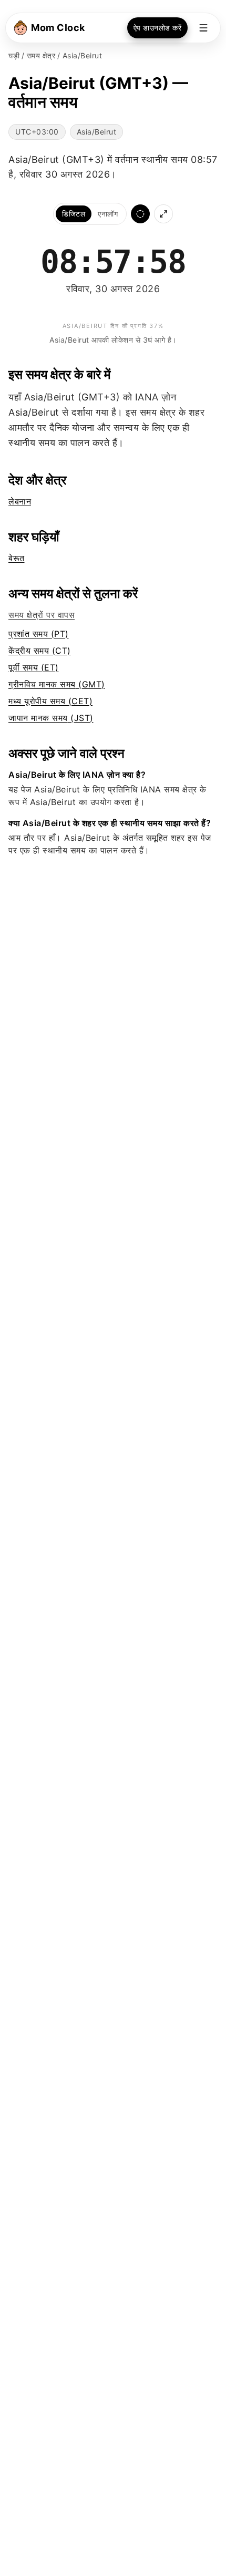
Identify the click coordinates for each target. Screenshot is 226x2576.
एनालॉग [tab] (108, 214)
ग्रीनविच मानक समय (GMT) (57, 684)
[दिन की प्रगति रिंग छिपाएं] (140, 214)
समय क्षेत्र (41, 55)
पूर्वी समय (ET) (34, 667)
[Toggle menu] (203, 28)
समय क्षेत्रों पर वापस (42, 615)
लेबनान (20, 501)
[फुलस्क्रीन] (163, 214)
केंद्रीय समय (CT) (40, 651)
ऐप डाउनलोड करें (158, 28)
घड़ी (14, 55)
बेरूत (17, 558)
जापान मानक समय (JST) (51, 718)
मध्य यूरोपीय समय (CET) (50, 701)
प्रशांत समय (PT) (39, 634)
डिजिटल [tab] (74, 214)
